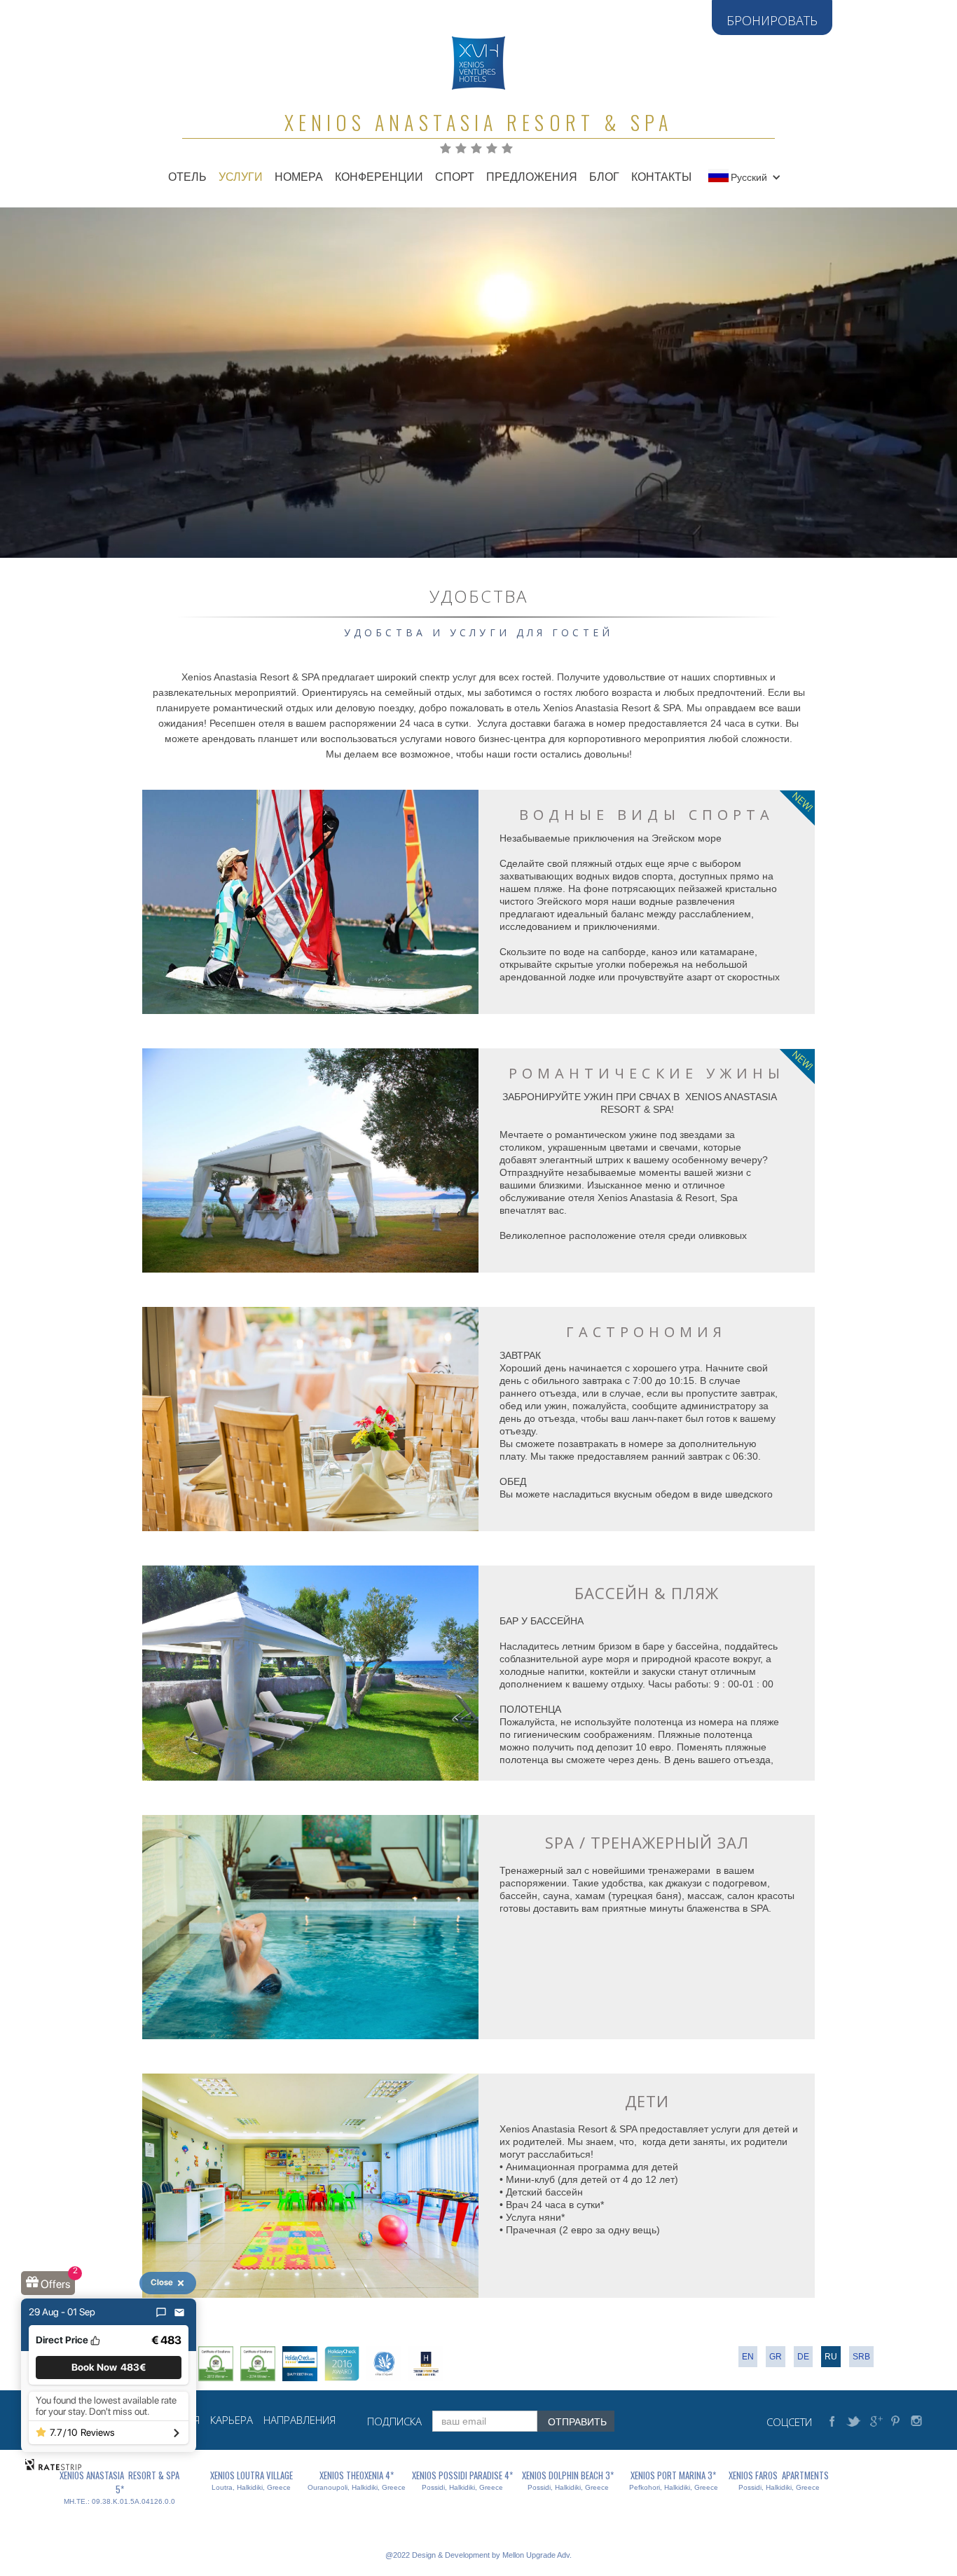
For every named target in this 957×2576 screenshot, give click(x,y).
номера (299, 177)
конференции (379, 177)
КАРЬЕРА (232, 2420)
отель (187, 177)
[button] (752, 177)
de (803, 2357)
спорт (455, 177)
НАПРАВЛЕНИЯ (300, 2420)
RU (831, 2357)
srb (861, 2357)
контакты (661, 177)
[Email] (179, 2313)
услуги (241, 177)
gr (776, 2357)
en (748, 2357)
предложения (532, 177)
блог (604, 177)
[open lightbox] (310, 902)
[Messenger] (161, 2313)
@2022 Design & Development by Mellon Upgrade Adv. (478, 2555)
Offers (55, 2284)
